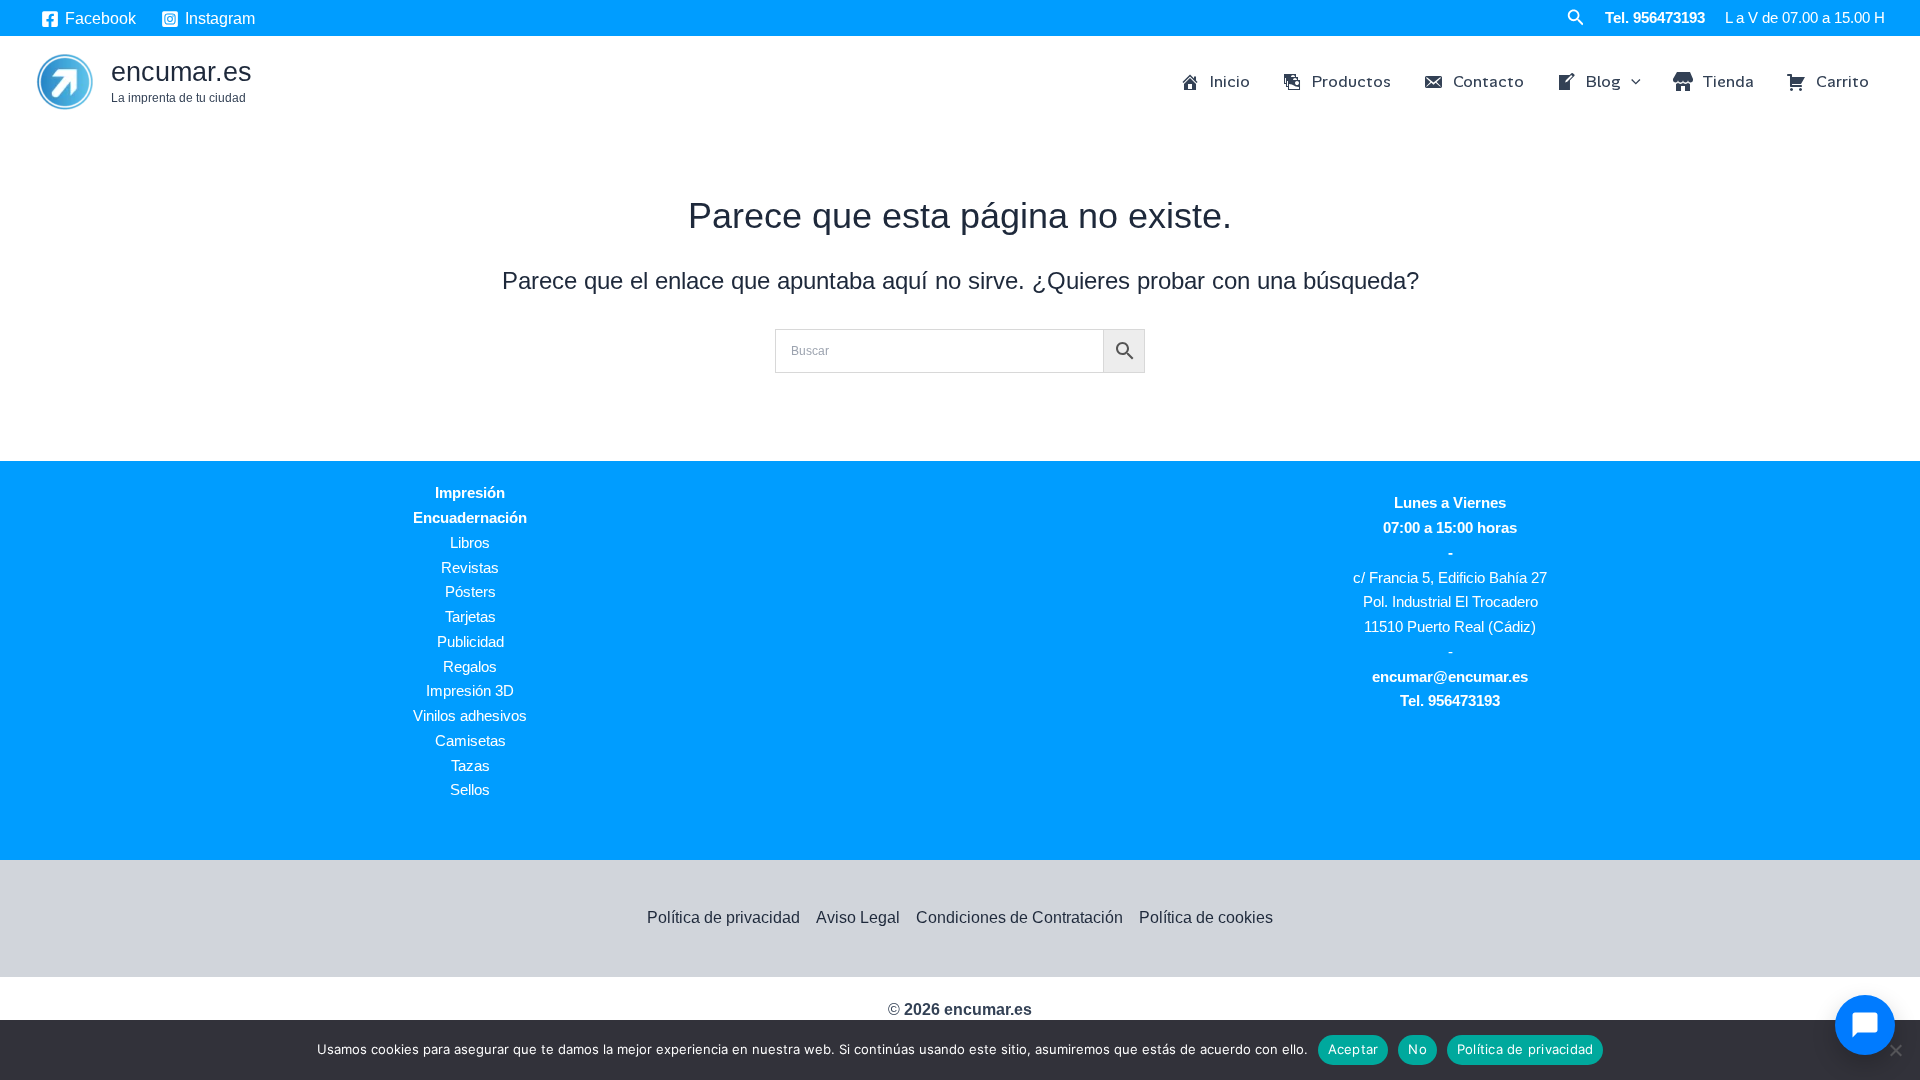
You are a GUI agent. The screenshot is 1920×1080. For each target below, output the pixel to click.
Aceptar (1353, 1049)
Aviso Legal (858, 917)
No (1417, 1049)
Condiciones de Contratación (1019, 917)
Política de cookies (1206, 917)
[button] (1576, 18)
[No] (1895, 1050)
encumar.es (181, 72)
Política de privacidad (723, 917)
